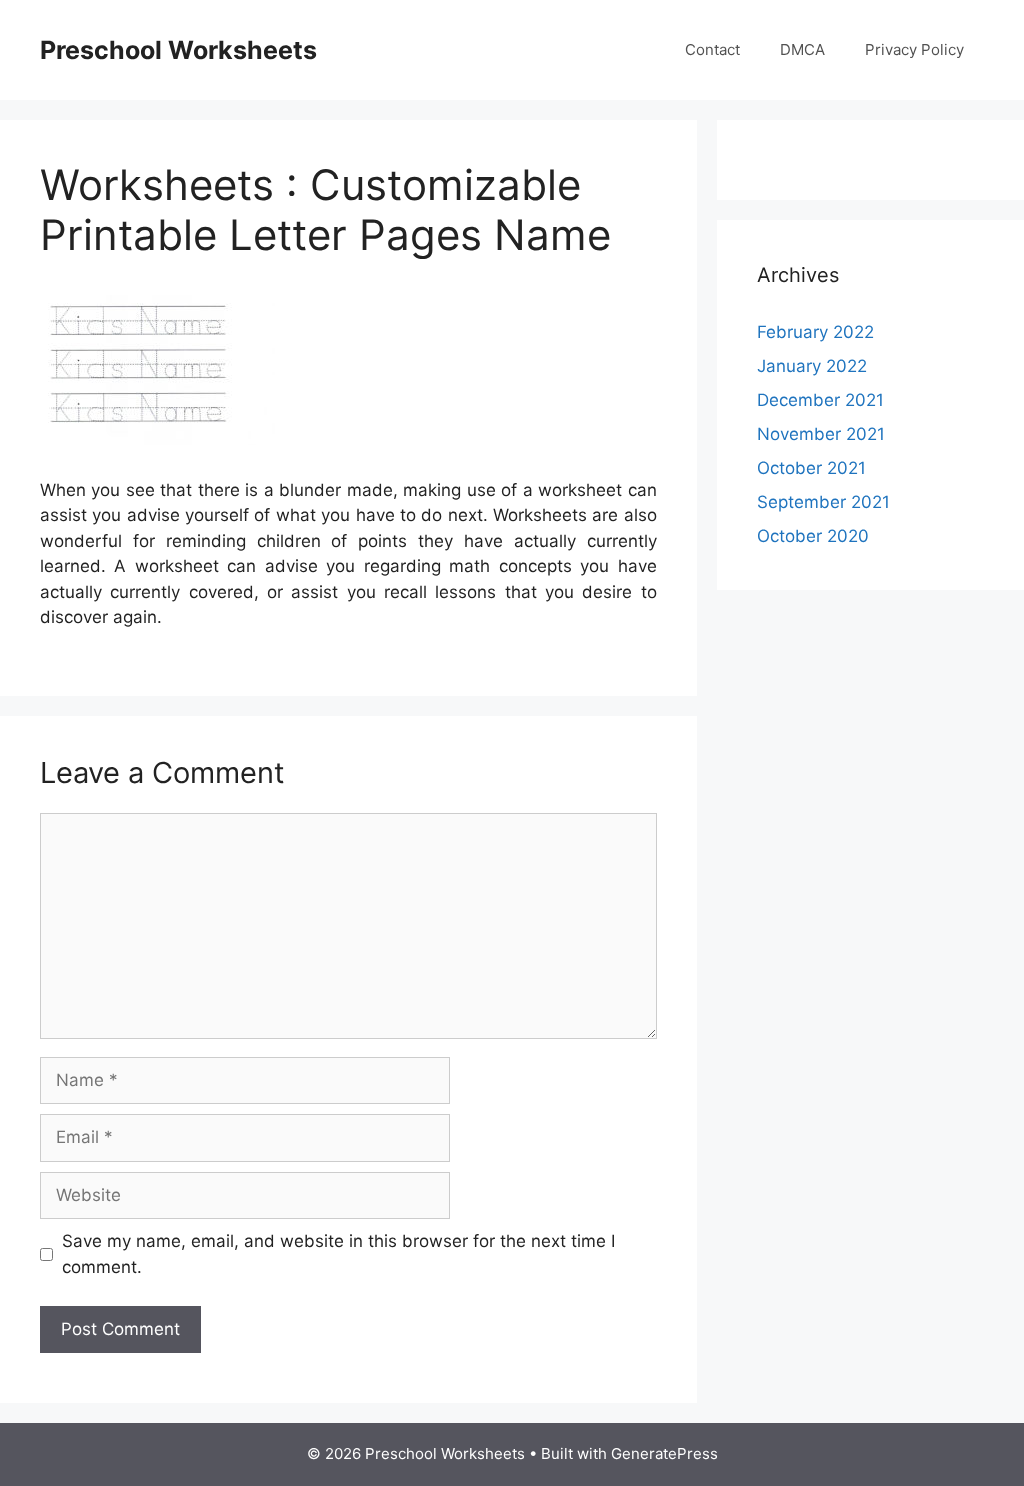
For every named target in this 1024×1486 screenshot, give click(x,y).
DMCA (802, 49)
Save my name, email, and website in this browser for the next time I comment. (338, 1254)
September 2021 (823, 502)
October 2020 (813, 536)
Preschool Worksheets (178, 50)
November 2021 (821, 434)
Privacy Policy (914, 49)
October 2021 (811, 468)
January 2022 (812, 366)
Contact (712, 49)
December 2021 (820, 400)
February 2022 (815, 332)
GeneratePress (664, 1453)
